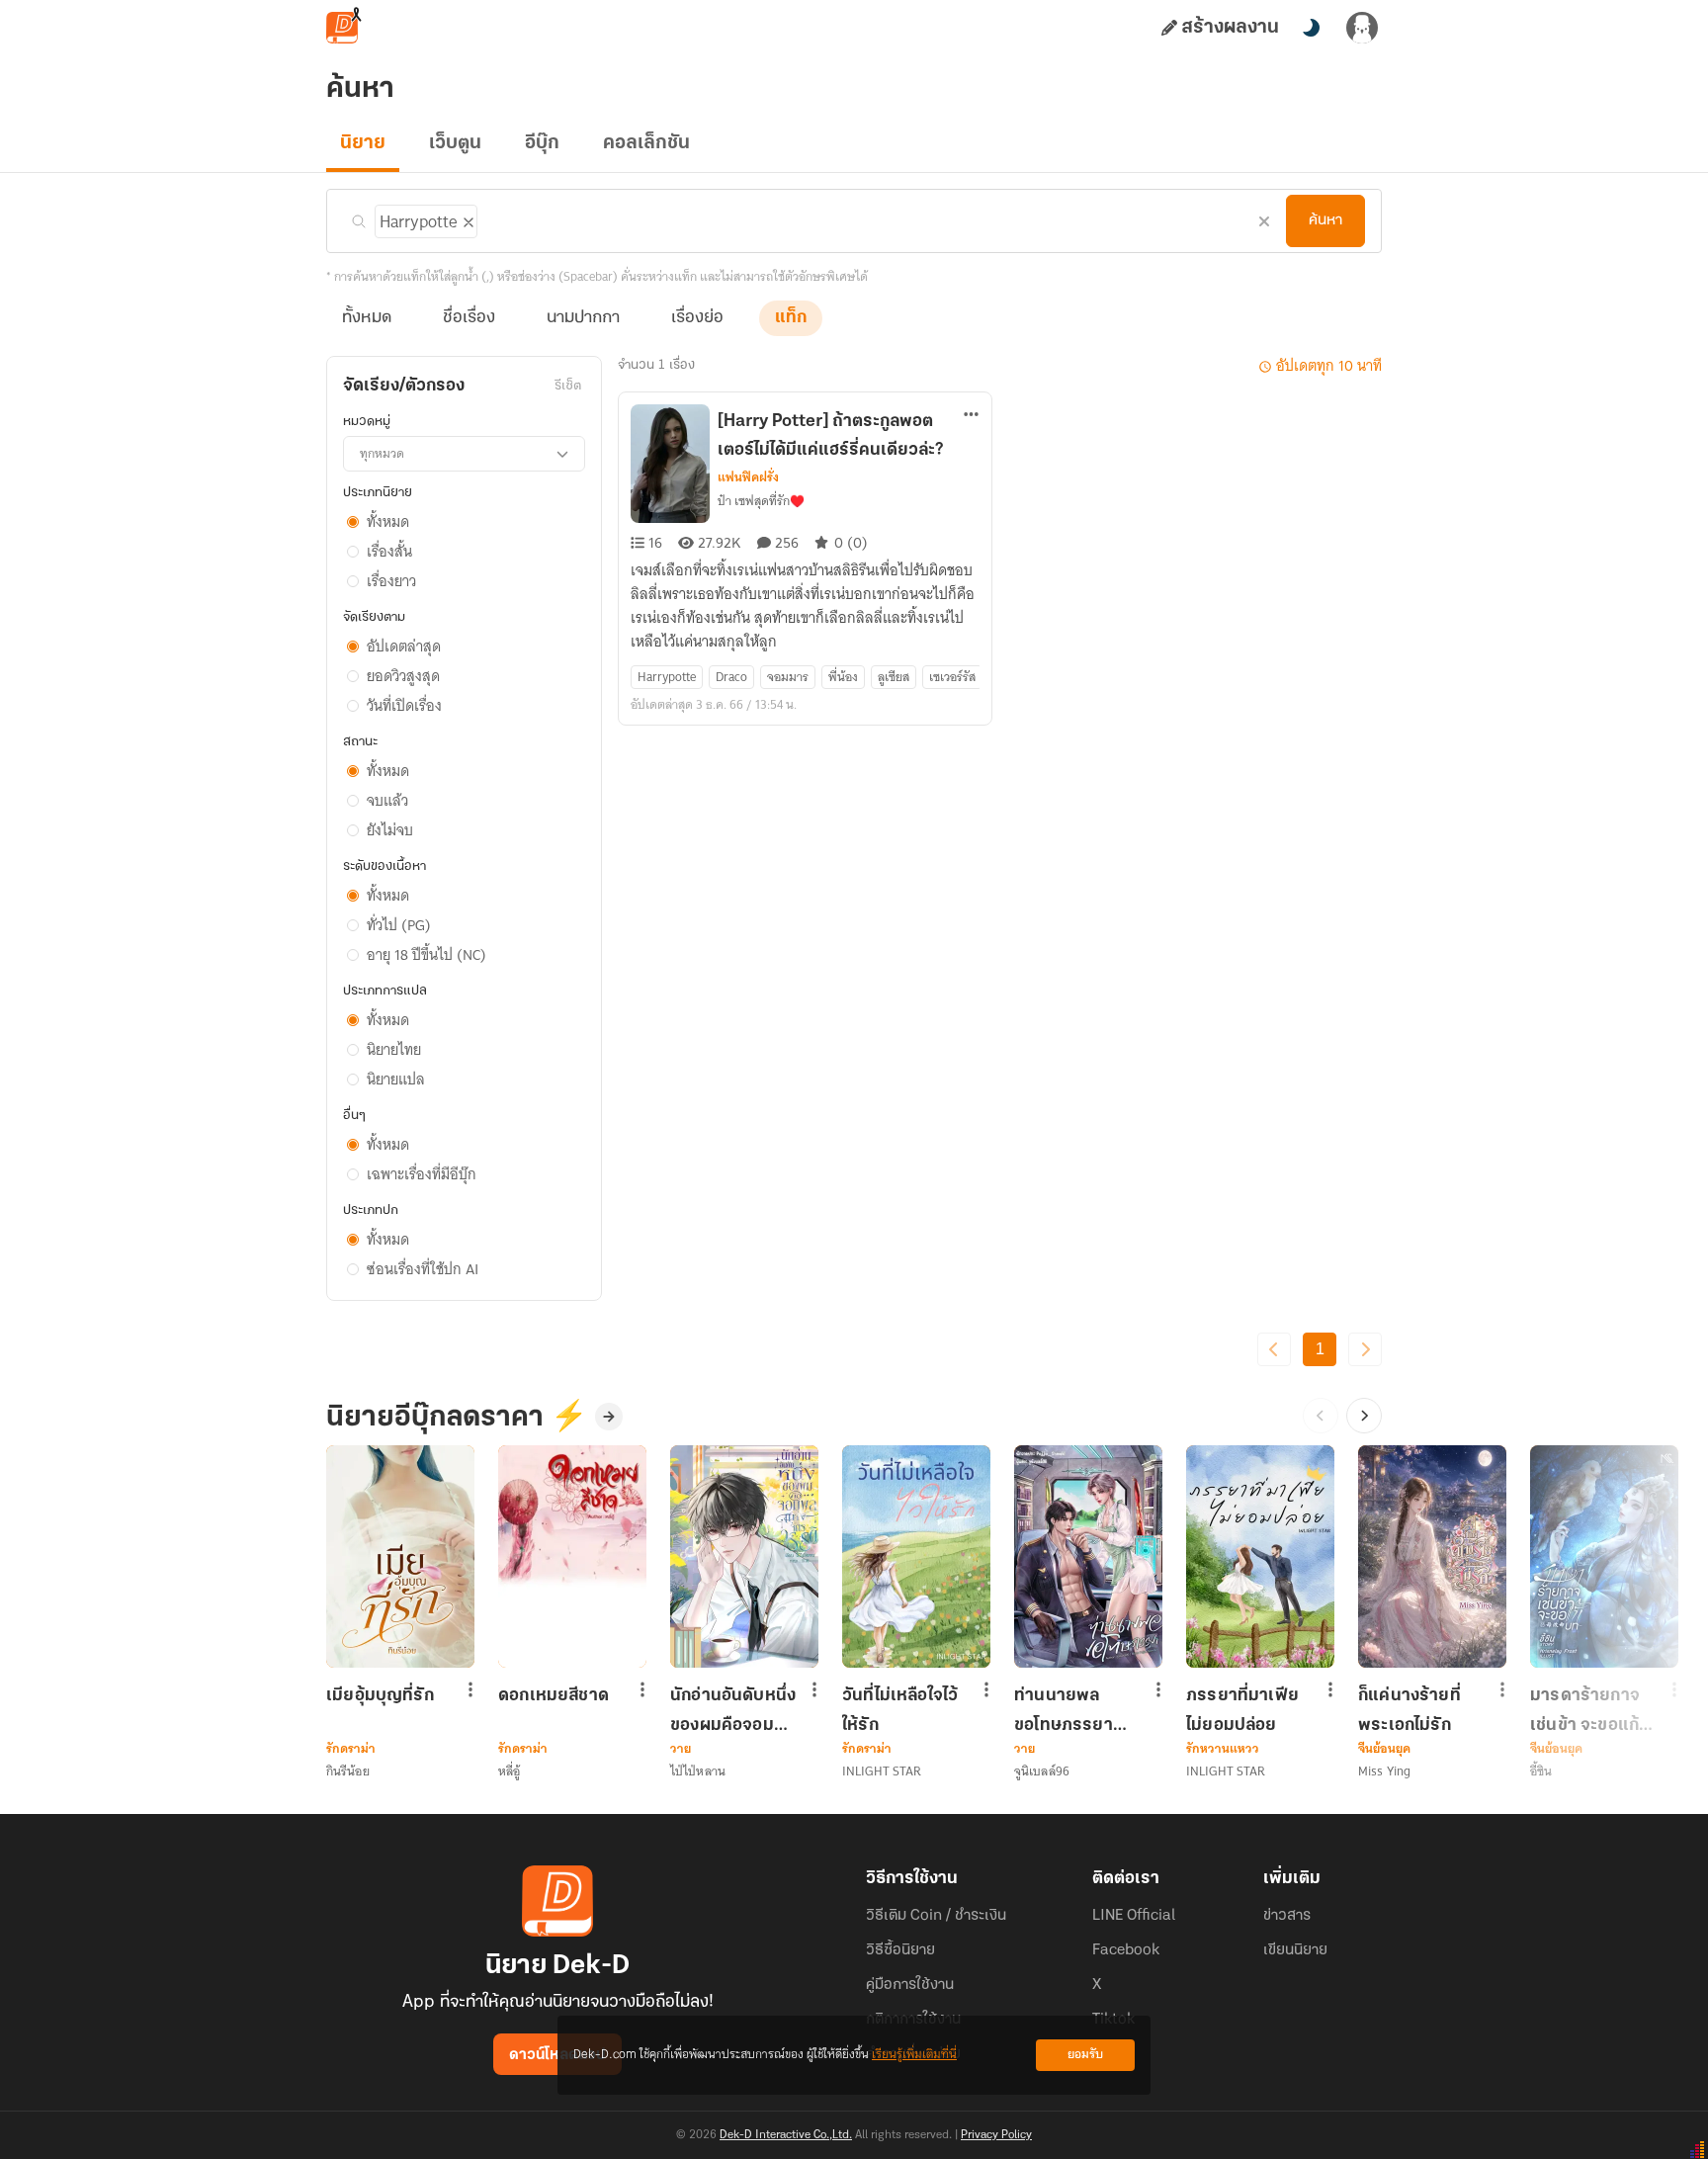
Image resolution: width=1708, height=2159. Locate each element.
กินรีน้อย (348, 1771)
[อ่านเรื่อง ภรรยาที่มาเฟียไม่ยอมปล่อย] (1260, 1556)
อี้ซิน (1541, 1771)
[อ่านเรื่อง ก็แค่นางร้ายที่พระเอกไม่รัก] (1432, 1556)
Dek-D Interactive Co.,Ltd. (786, 2135)
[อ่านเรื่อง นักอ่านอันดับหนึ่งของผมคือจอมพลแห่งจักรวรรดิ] (744, 1556)
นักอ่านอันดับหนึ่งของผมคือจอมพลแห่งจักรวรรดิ (733, 1710)
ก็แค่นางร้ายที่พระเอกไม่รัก (1409, 1710)
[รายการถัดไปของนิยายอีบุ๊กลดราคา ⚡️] (1364, 1416)
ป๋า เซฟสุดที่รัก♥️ (761, 501)
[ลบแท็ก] (467, 218)
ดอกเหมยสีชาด (554, 1696)
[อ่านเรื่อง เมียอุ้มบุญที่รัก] (400, 1556)
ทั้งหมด (367, 318)
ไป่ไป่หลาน (698, 1771)
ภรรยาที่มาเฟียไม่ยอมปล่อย (1242, 1710)
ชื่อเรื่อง (469, 318)
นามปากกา (583, 318)
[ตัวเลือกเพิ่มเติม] (972, 416)
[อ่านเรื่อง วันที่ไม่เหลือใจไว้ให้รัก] (916, 1556)
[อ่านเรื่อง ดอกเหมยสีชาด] (572, 1556)
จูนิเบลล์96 (1042, 1771)
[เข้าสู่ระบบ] (1362, 28)
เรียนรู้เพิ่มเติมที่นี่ (914, 2055)
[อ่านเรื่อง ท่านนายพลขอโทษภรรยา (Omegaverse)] (1088, 1556)
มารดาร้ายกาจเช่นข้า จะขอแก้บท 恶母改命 (1585, 1710)
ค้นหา (1325, 220)
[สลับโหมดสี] (1311, 28)
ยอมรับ (1085, 2055)
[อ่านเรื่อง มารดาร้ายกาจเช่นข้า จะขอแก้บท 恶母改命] (1604, 1556)
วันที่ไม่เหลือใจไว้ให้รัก (900, 1710)
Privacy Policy (996, 2135)
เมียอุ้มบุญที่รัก (380, 1696)
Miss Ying (1384, 1771)
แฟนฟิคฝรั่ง (748, 477)
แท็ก (791, 318)
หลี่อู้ (509, 1771)
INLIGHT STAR (882, 1771)
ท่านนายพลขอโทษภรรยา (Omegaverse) (1072, 1710)
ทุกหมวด (382, 453)
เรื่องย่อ (697, 318)
